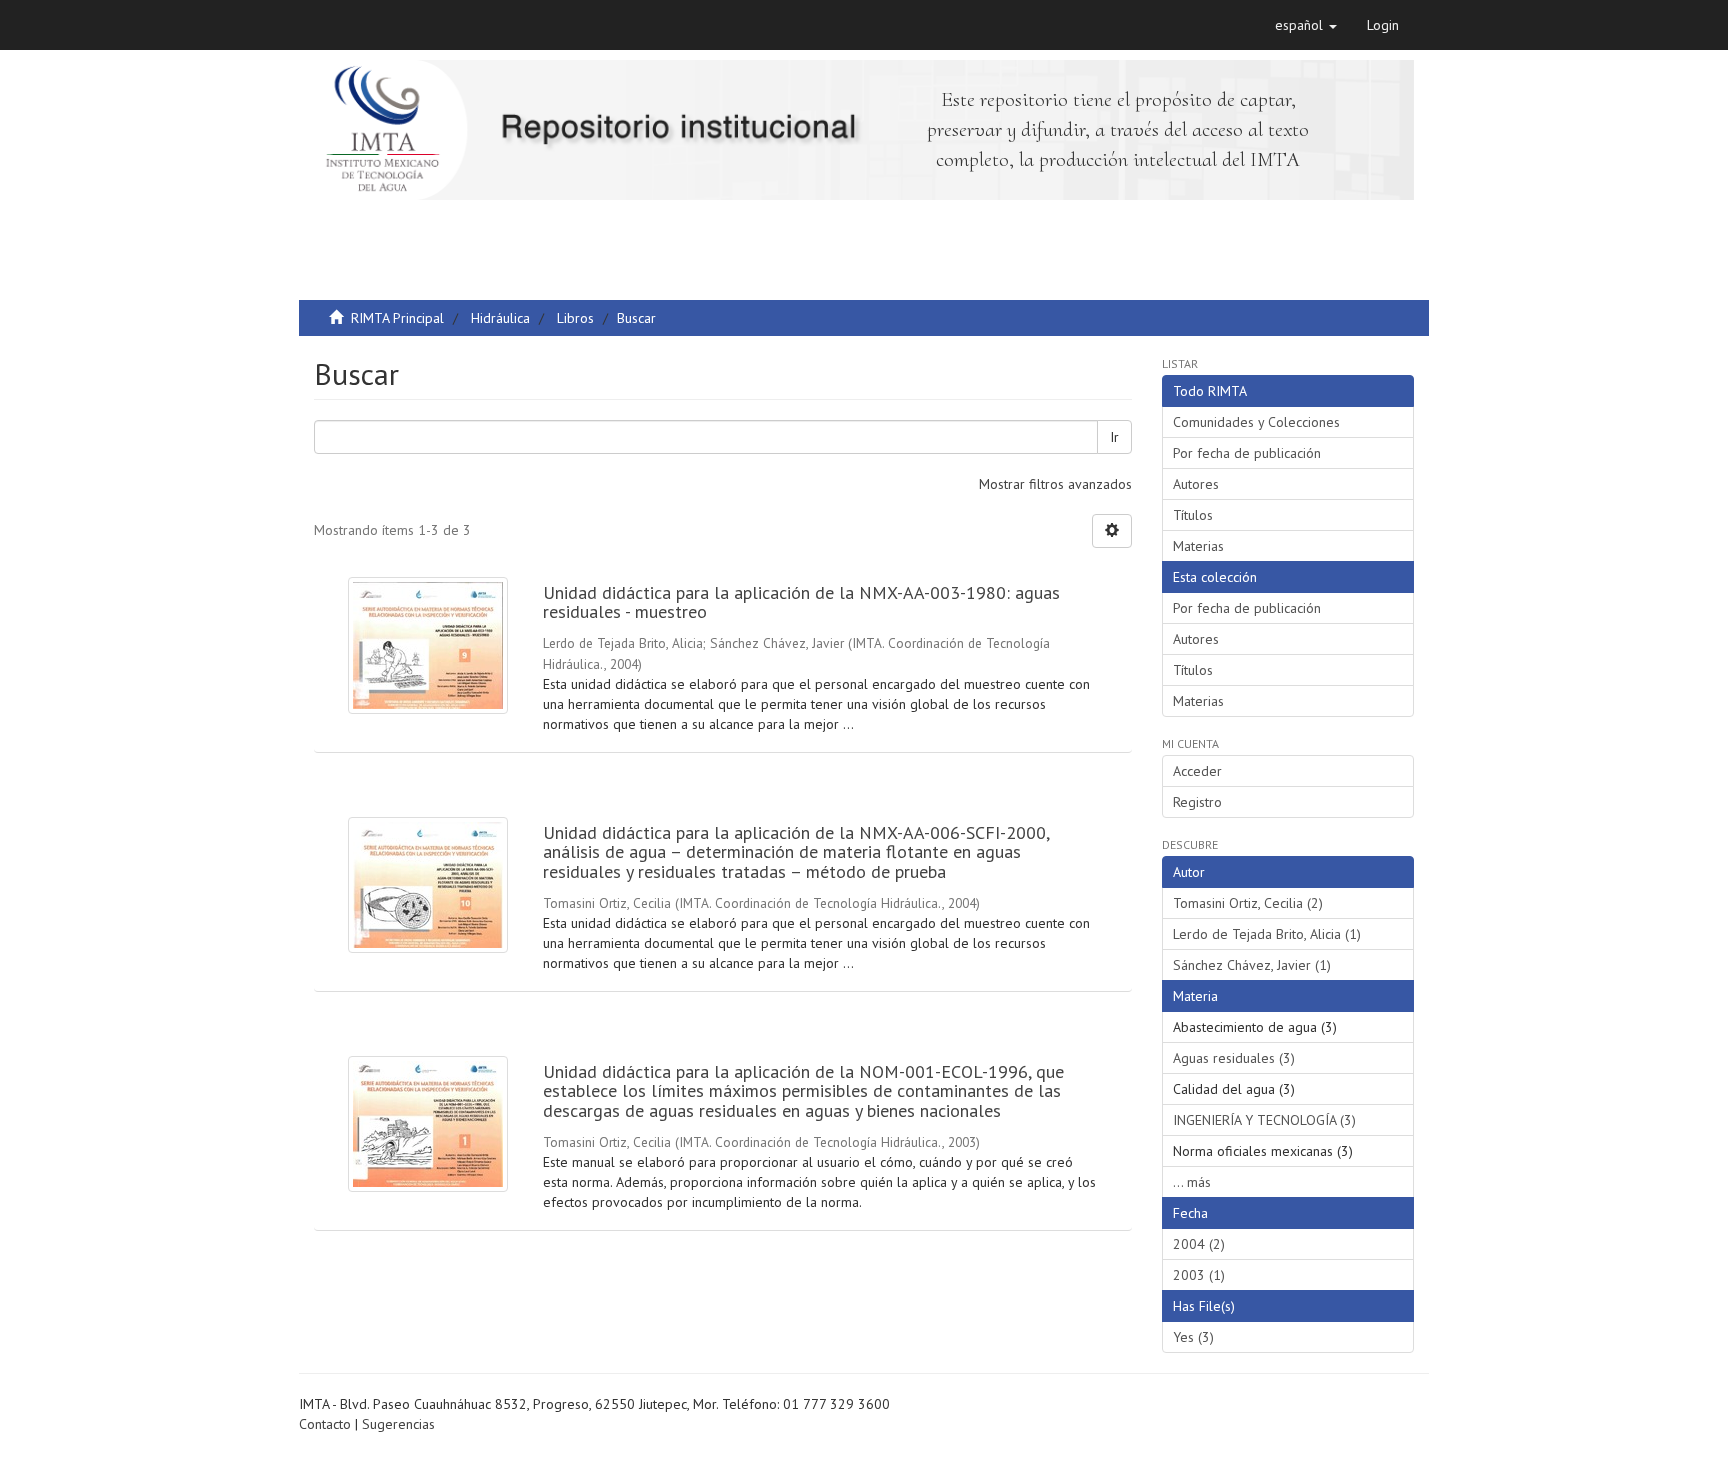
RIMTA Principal (397, 318)
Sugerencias (398, 1424)
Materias (1198, 546)
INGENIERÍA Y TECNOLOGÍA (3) (1264, 1120)
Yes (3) (1193, 1337)
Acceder (1197, 771)
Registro (1197, 802)
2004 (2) (1199, 1244)
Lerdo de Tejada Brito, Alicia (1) (1267, 934)
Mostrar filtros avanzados (1055, 484)
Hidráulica (500, 318)
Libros (575, 318)
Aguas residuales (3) (1234, 1058)
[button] (1306, 25)
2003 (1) (1199, 1275)
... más (1192, 1182)
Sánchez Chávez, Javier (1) (1252, 965)
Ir (1114, 437)
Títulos (1193, 515)
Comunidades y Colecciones (1256, 422)
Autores (1196, 484)
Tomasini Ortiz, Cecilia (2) (1248, 903)
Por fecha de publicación (1247, 453)
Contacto (325, 1424)
